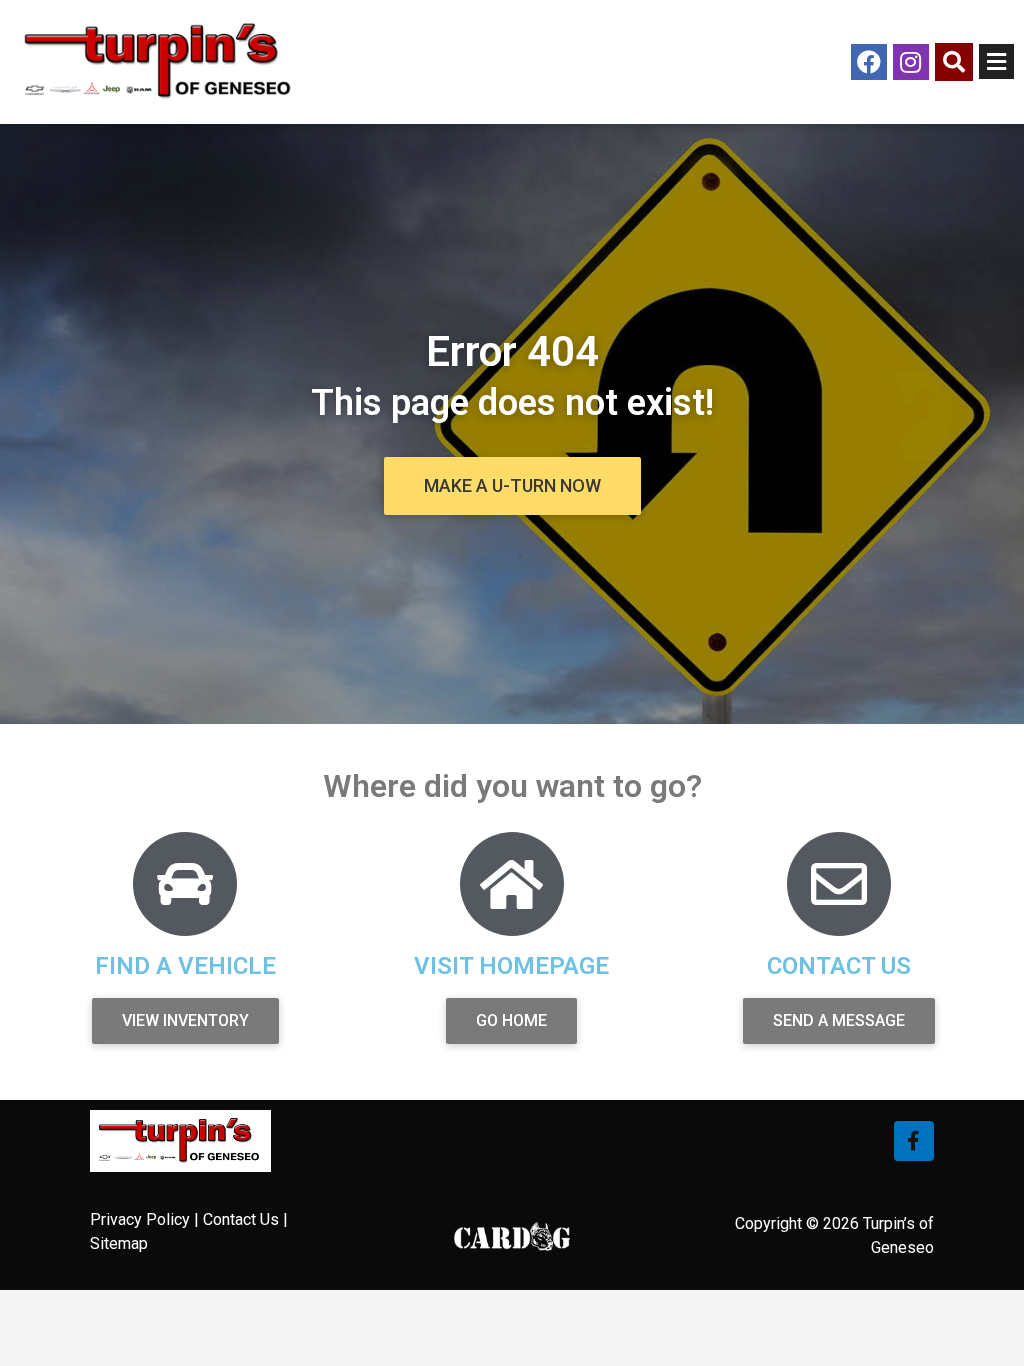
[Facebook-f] (914, 1141)
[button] (512, 486)
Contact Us (241, 1219)
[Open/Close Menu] (996, 61)
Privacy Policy (140, 1219)
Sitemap (119, 1243)
